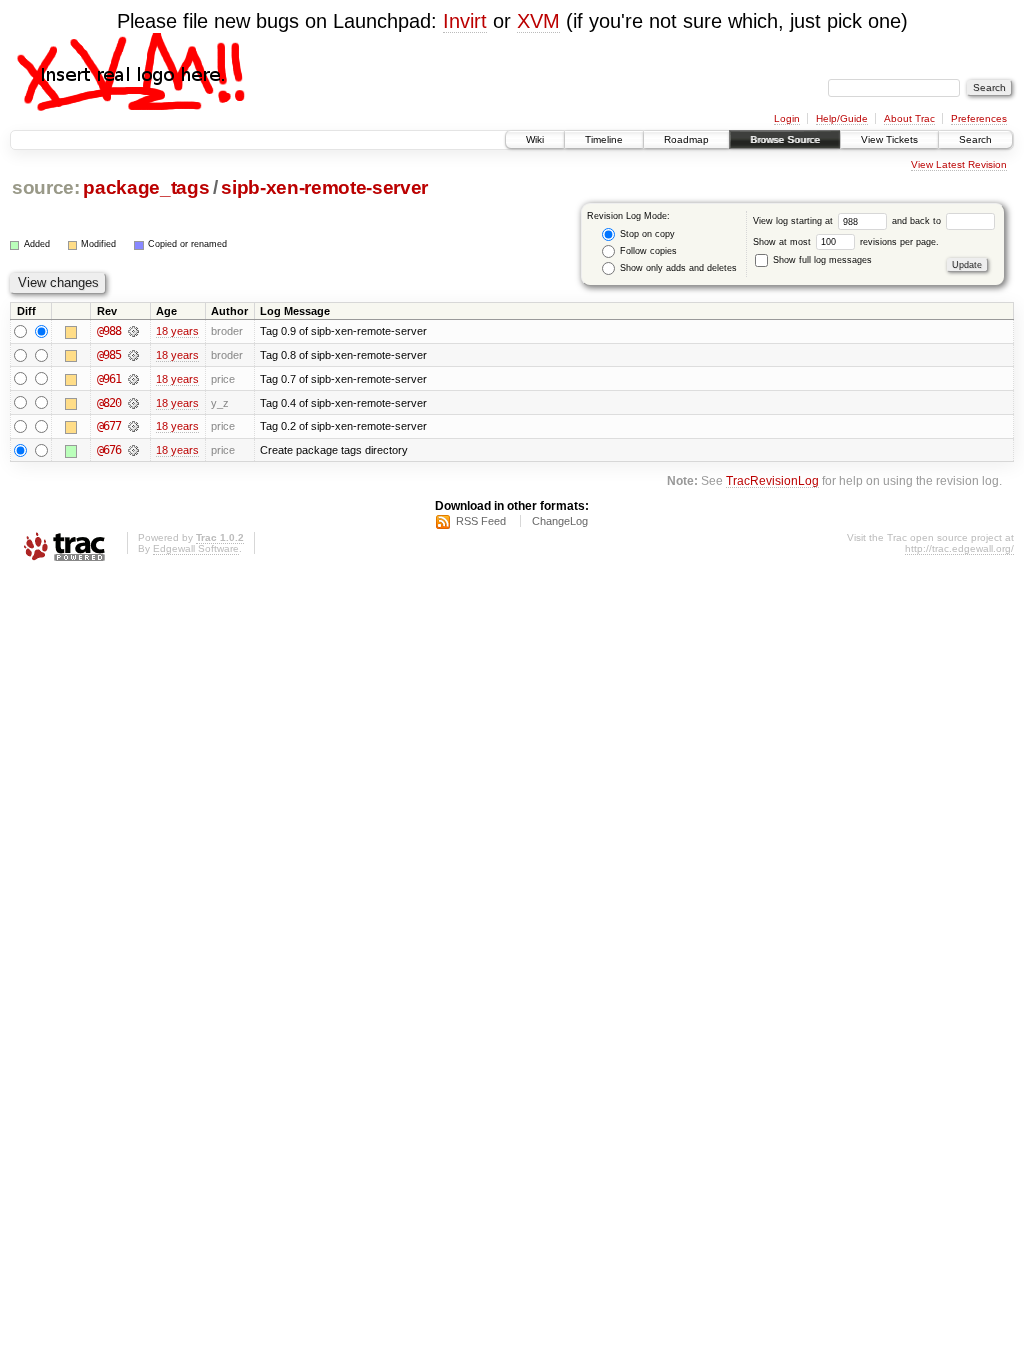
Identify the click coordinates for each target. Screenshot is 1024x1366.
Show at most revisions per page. (846, 242)
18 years (177, 331)
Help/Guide (842, 118)
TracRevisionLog (772, 480)
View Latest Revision (959, 164)
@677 (109, 426)
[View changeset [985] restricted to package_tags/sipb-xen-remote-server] (133, 355)
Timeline (604, 139)
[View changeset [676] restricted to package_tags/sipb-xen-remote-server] (133, 450)
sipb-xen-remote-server (324, 187)
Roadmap (686, 139)
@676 (109, 450)
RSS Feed (481, 521)
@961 (109, 379)
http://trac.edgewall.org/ (959, 548)
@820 (109, 403)
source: (46, 187)
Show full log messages (821, 260)
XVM (538, 21)
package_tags (146, 187)
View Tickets (889, 139)
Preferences (979, 118)
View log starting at (794, 221)
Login (787, 118)
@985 (109, 355)
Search (975, 139)
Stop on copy (646, 234)
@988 (109, 331)
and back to (918, 221)
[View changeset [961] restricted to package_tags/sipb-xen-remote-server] (133, 379)
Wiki (535, 139)
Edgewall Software (196, 548)
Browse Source (785, 139)
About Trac (909, 118)
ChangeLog (560, 521)
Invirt (465, 21)
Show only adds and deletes (677, 268)
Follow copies (647, 251)
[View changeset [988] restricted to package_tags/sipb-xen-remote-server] (133, 331)
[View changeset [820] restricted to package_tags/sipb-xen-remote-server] (133, 403)
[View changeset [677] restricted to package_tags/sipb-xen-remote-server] (133, 426)
